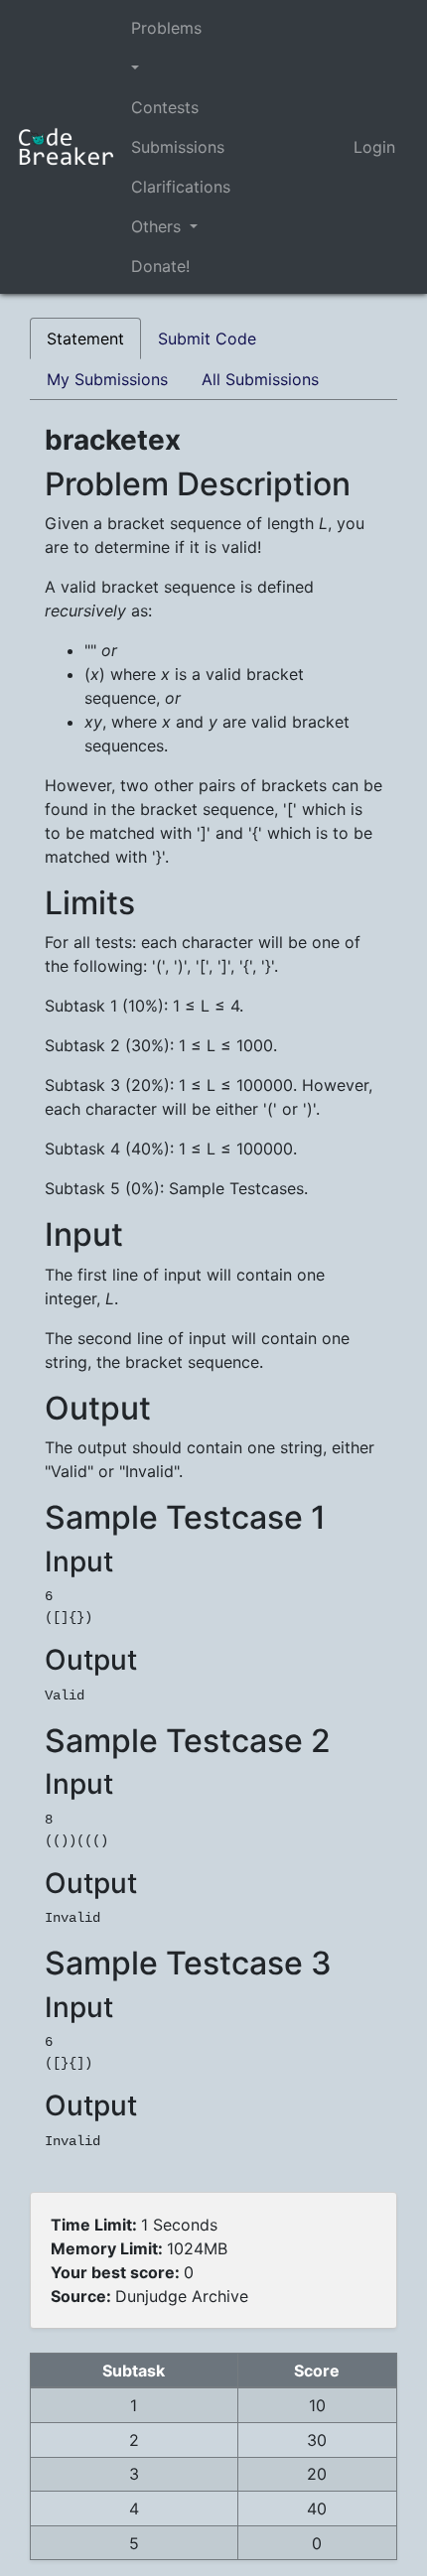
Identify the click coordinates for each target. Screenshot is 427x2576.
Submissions (178, 147)
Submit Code (207, 339)
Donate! (160, 266)
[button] (181, 68)
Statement (85, 339)
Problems (166, 28)
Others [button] (158, 226)
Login (374, 147)
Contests (165, 107)
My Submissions (107, 379)
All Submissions (260, 379)
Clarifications (181, 187)
